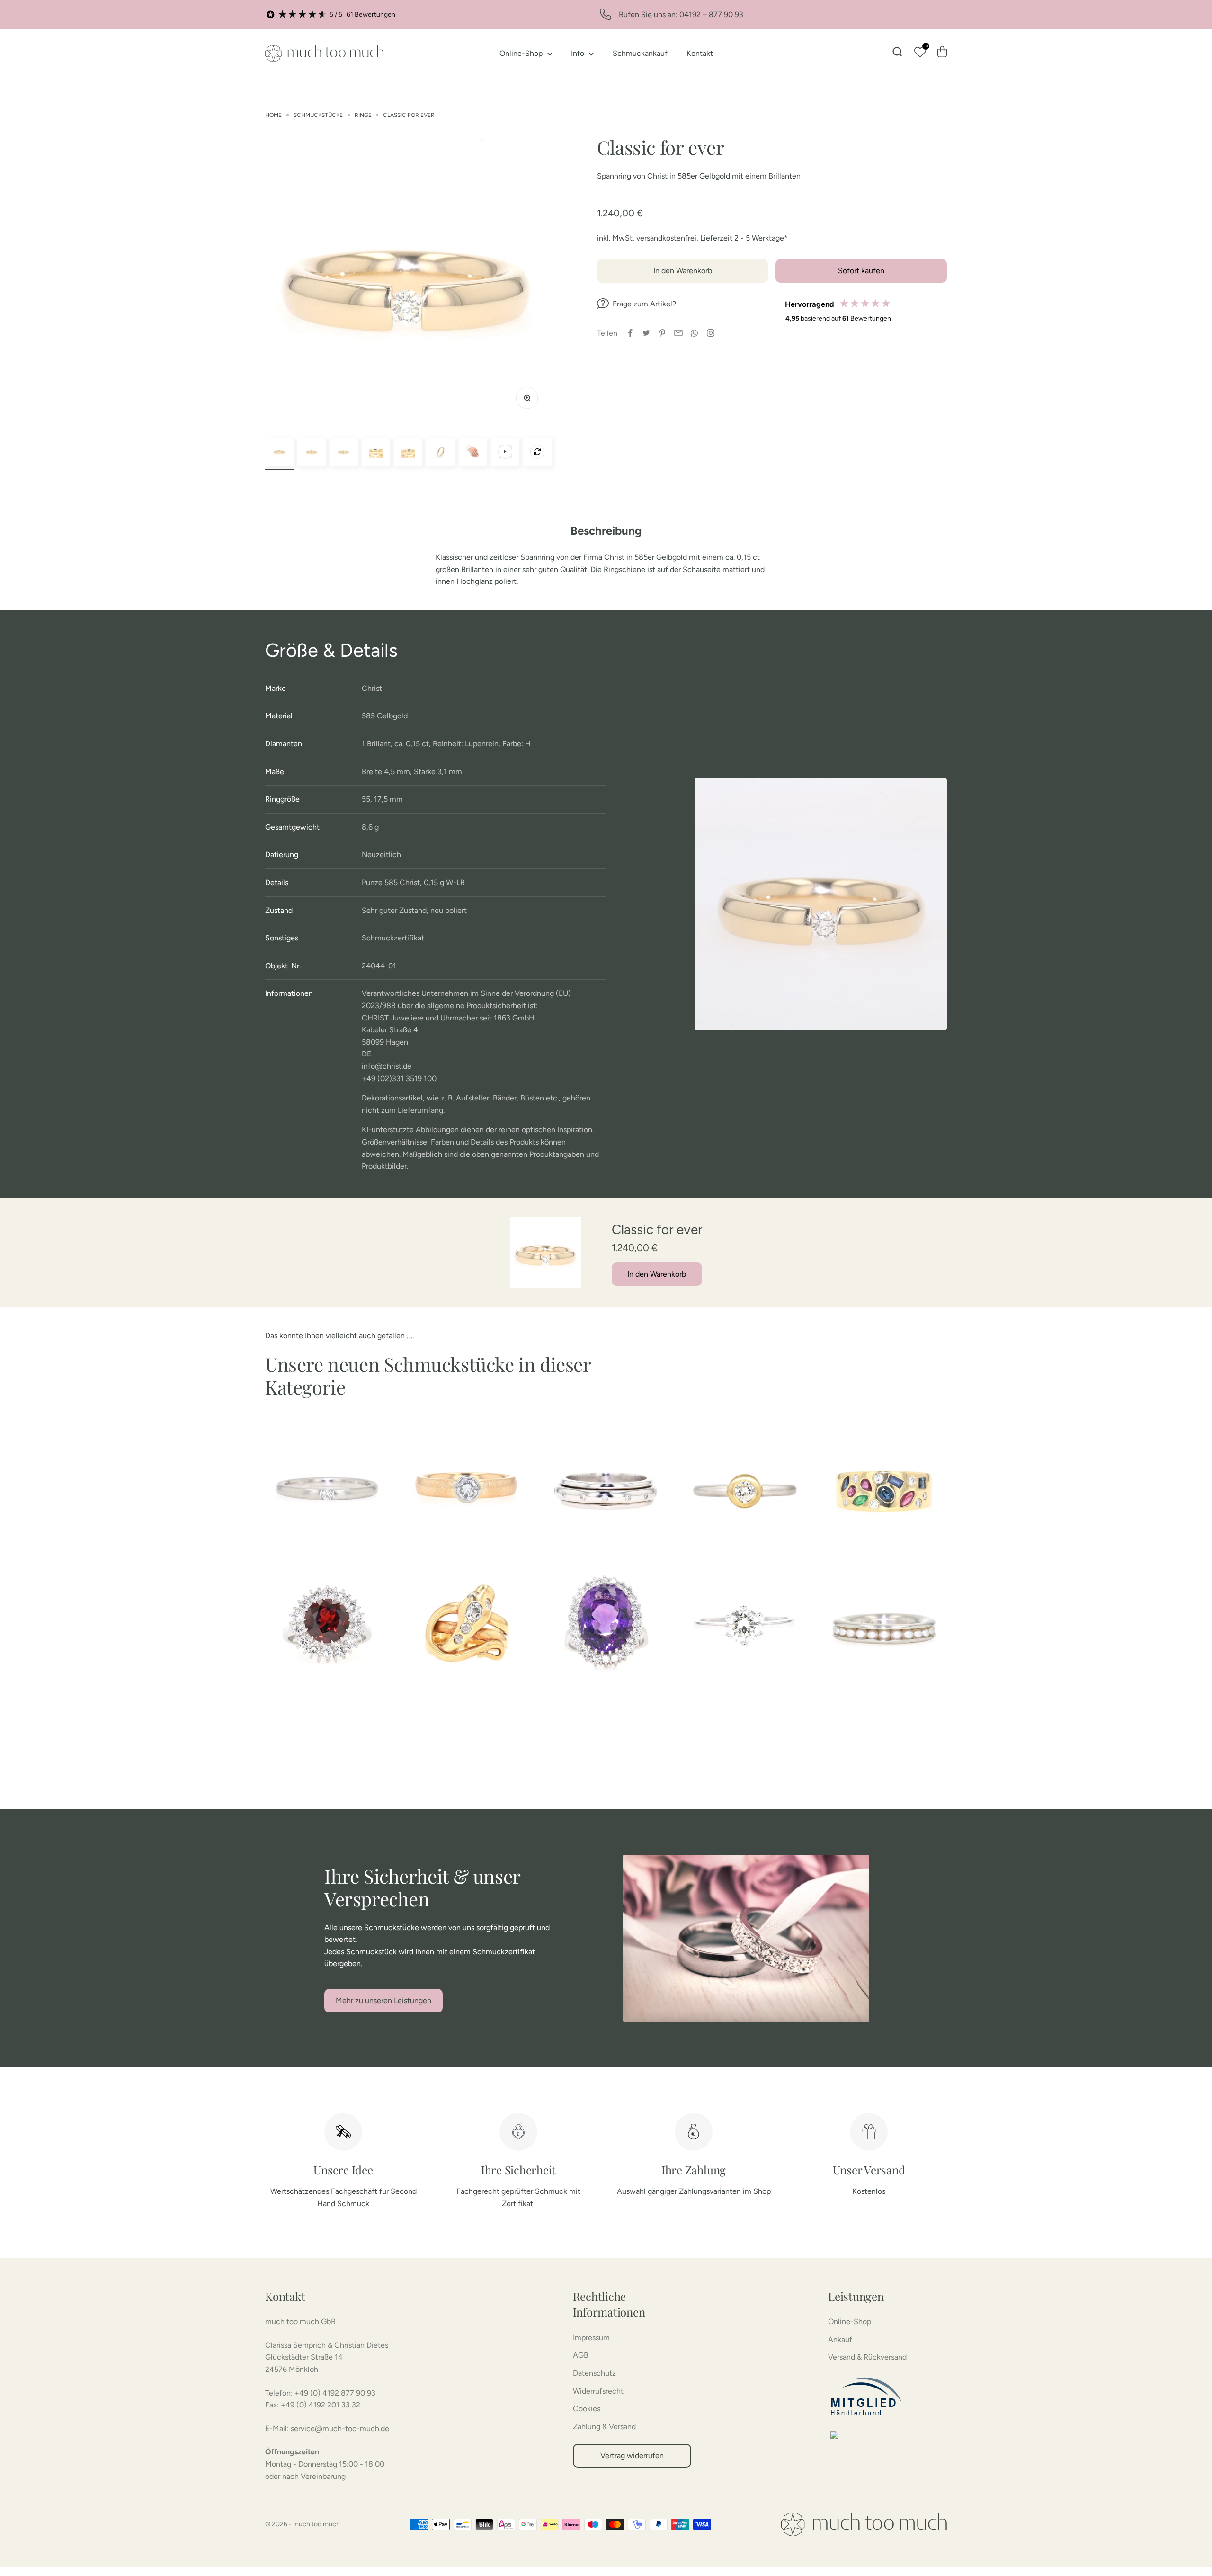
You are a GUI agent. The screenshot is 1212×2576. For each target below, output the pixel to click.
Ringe (363, 115)
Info (578, 53)
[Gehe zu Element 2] (312, 452)
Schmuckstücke (318, 115)
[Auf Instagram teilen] (711, 333)
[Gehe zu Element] (505, 452)
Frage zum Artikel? (644, 304)
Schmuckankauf (640, 53)
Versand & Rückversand (867, 2357)
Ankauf (840, 2339)
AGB (581, 2355)
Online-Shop (521, 53)
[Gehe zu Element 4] (376, 452)
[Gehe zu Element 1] (279, 452)
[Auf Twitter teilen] (646, 333)
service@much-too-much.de (340, 2428)
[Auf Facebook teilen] (630, 333)
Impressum (591, 2338)
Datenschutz (594, 2373)
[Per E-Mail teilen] (678, 333)
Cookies (587, 2409)
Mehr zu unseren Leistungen (383, 2000)
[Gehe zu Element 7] (473, 452)
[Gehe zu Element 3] (344, 452)
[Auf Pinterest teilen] (662, 333)
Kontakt (700, 53)
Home (273, 115)
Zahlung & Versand (604, 2427)
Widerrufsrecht (598, 2391)
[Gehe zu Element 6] (440, 452)
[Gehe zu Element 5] (408, 452)
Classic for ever (409, 115)
